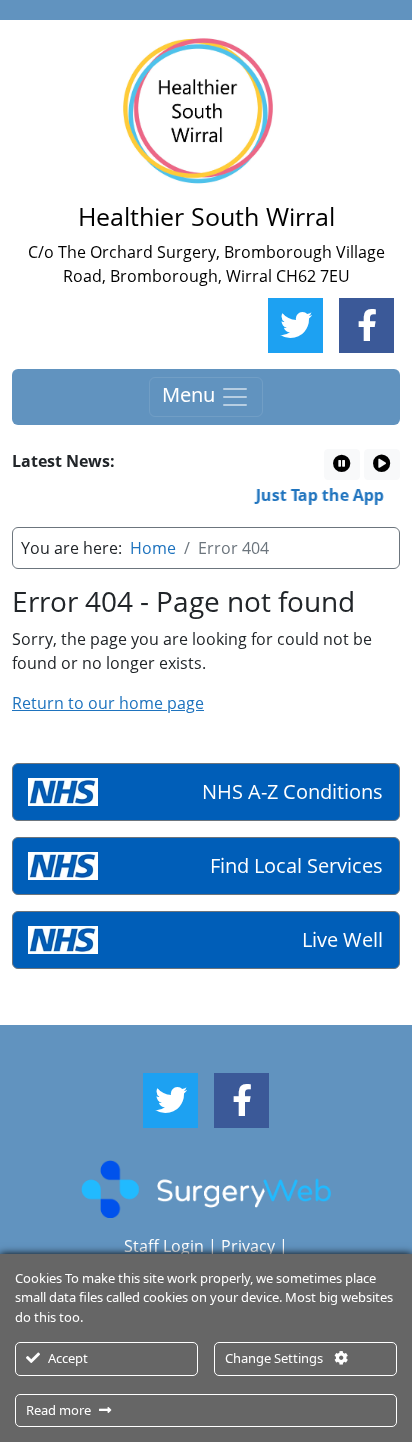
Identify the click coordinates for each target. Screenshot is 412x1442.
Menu (191, 394)
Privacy (248, 1246)
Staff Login (164, 1246)
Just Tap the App (317, 495)
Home (153, 548)
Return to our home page (108, 703)
